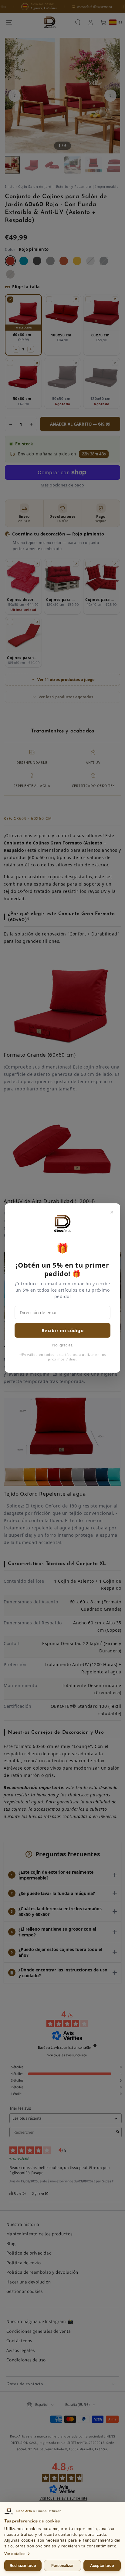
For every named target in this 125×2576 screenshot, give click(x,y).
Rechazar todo (23, 2565)
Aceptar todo (102, 2565)
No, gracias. (63, 1345)
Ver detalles (15, 2554)
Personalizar (62, 2565)
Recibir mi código (62, 1330)
